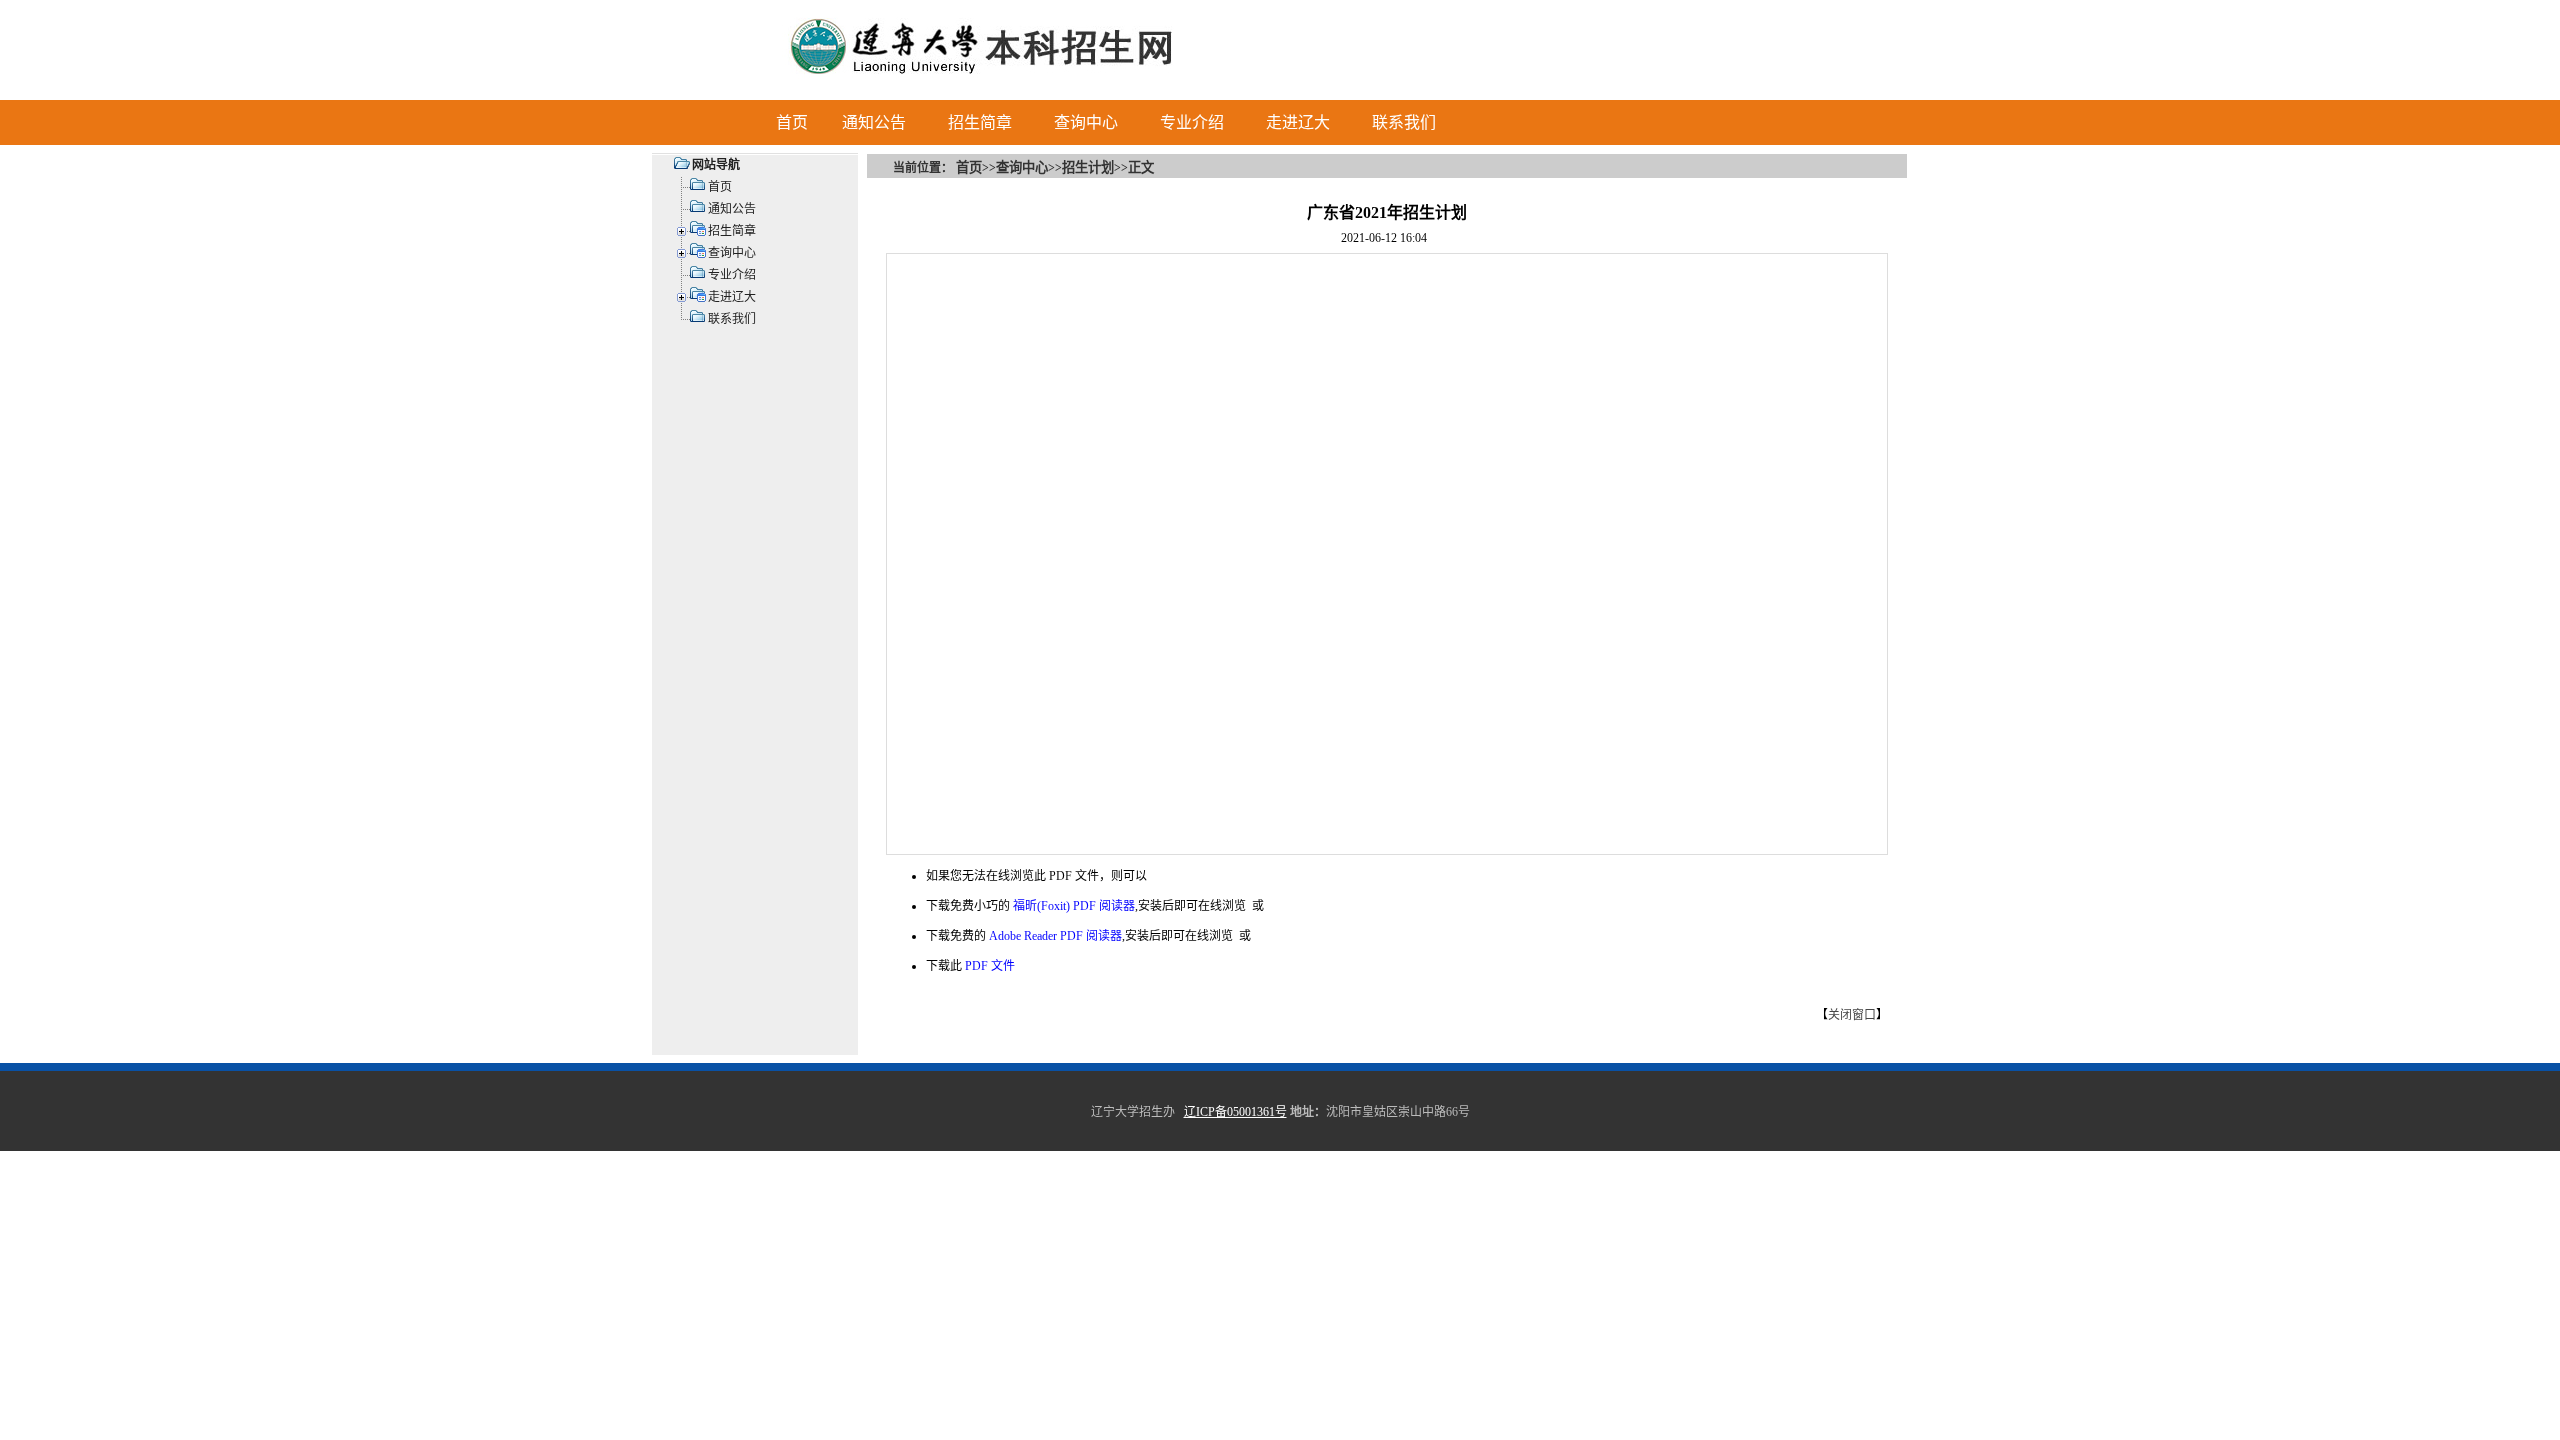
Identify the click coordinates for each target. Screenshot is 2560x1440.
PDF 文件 (990, 966)
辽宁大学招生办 (1133, 1112)
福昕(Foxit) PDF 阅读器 (1074, 906)
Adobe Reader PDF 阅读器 (1055, 936)
